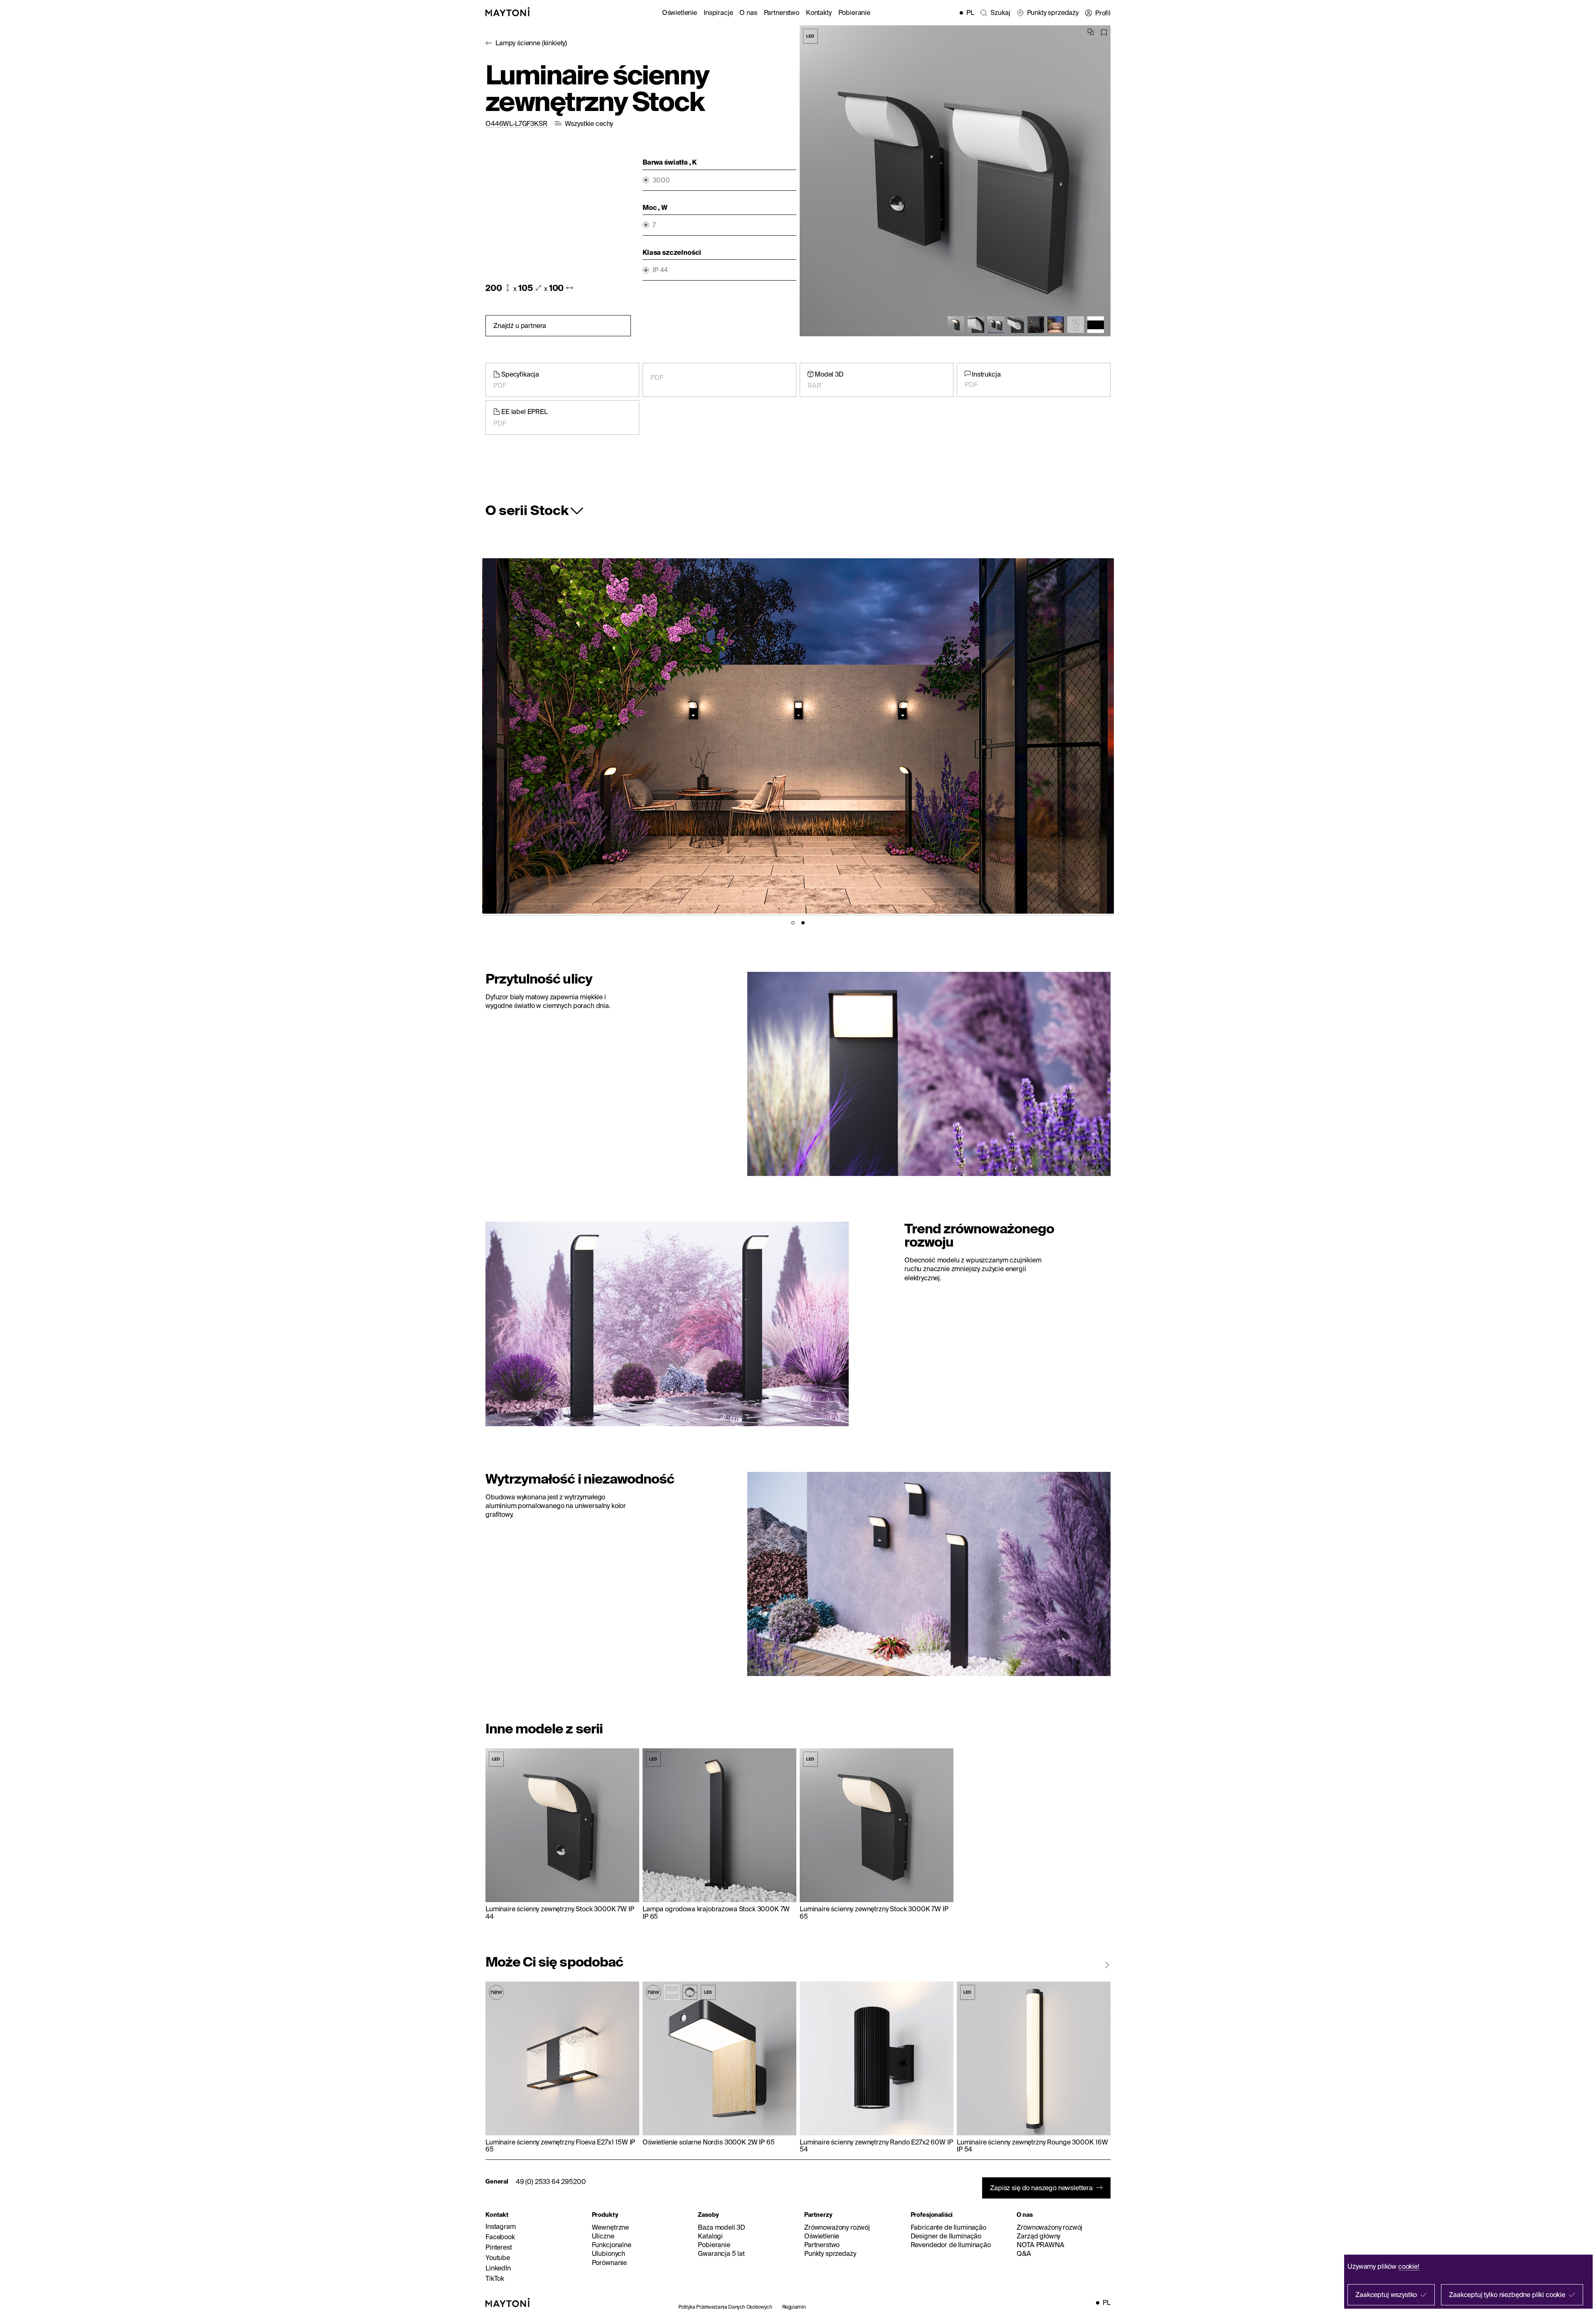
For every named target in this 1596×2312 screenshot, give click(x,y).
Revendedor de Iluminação (951, 2245)
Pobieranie (854, 12)
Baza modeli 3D (722, 2227)
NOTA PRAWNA (1040, 2245)
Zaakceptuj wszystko (1386, 2295)
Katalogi (710, 2236)
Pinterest (499, 2247)
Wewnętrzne (610, 2227)
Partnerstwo (782, 12)
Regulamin (794, 2307)
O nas (748, 12)
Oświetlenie (680, 12)
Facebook (500, 2237)
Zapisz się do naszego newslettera (1041, 2188)
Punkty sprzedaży (830, 2253)
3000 (661, 180)
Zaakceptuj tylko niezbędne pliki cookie (1507, 2295)
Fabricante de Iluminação (948, 2227)
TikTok (495, 2278)
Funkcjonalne (612, 2245)
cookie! (1409, 2266)
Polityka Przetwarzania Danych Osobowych (725, 2307)
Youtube (498, 2258)
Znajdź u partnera (520, 325)
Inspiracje (718, 12)
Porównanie (609, 2263)
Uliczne (603, 2236)
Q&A (1024, 2253)
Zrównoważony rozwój (837, 2227)
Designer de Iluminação (946, 2236)
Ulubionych (608, 2253)
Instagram (501, 2226)
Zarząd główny (1038, 2236)
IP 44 (660, 270)
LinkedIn (498, 2268)
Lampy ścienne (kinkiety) (531, 43)
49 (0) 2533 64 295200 (551, 2181)
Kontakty (819, 12)
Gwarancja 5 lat (721, 2253)
